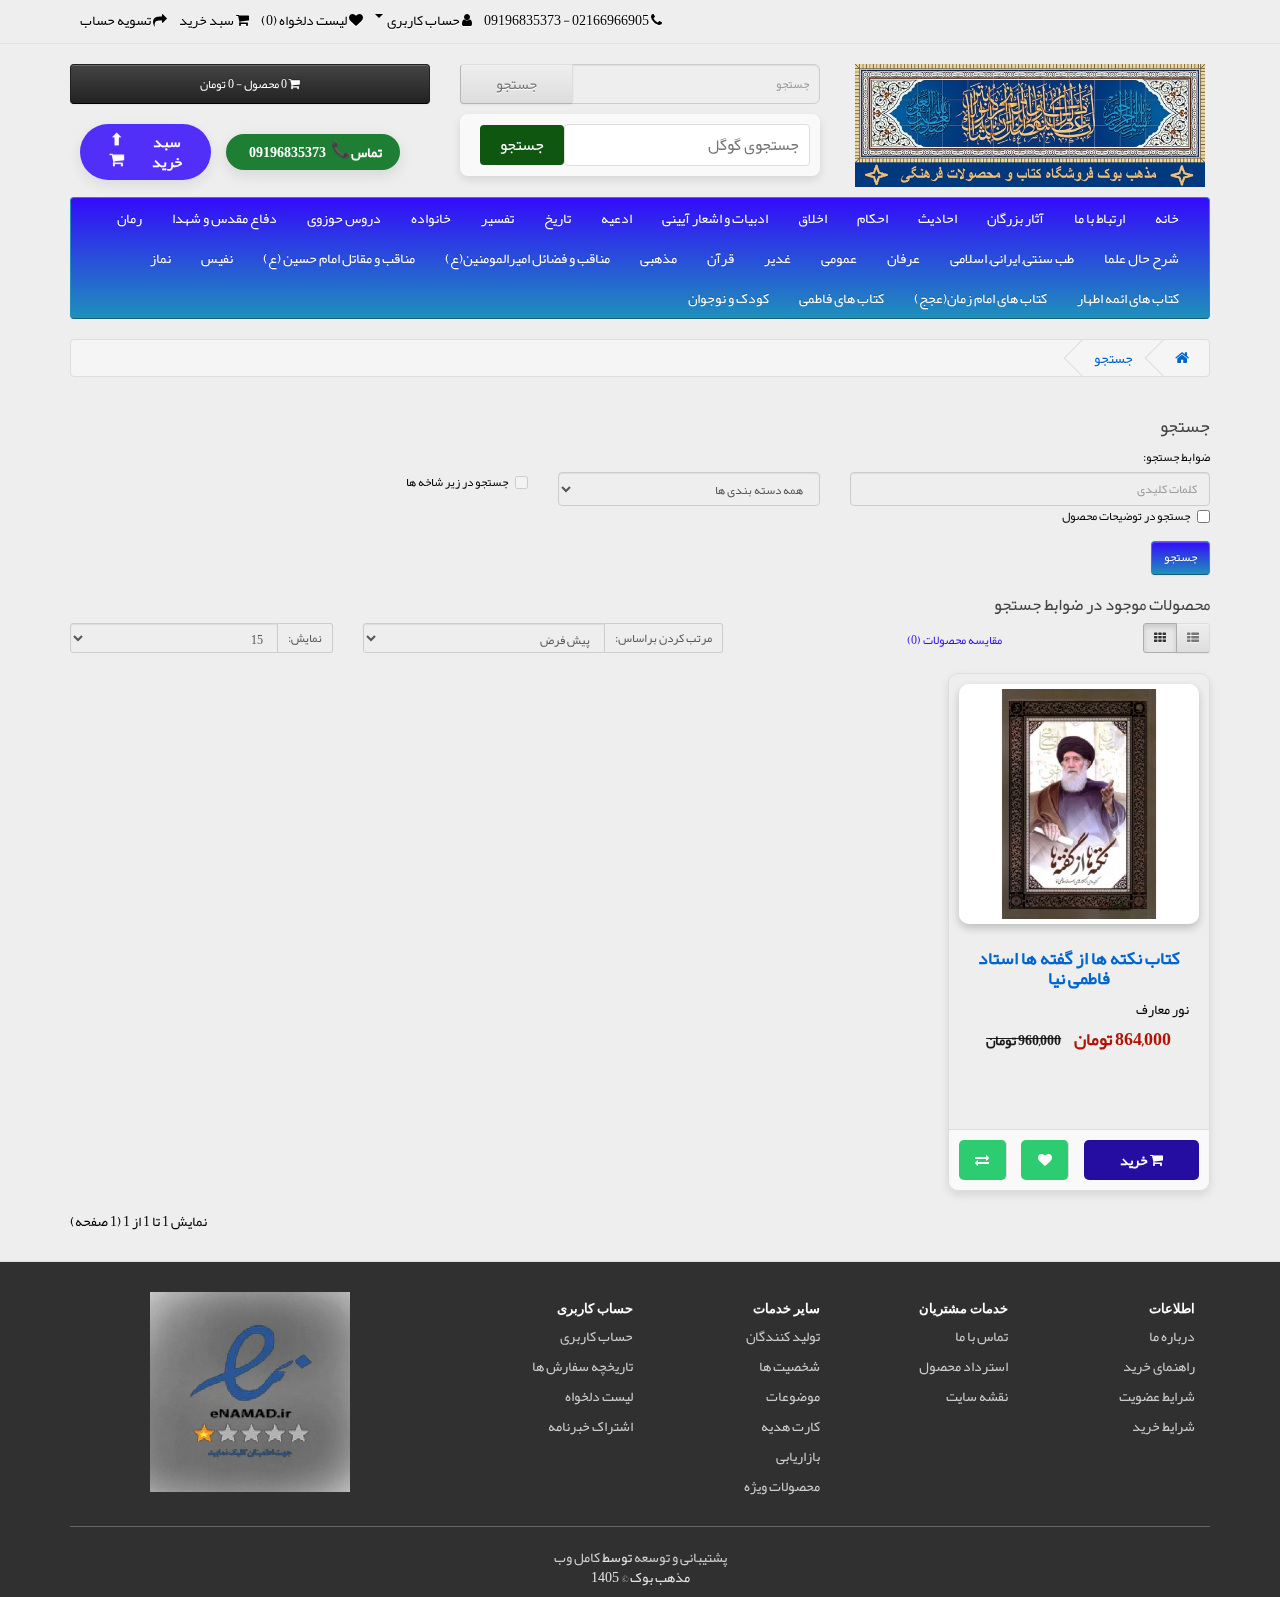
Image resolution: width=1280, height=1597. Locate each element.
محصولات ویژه (782, 1486)
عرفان (903, 258)
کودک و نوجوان (728, 298)
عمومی (839, 258)
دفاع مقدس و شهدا (224, 218)
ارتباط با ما (1099, 218)
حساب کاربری (596, 1336)
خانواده (431, 218)
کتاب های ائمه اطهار (1128, 298)
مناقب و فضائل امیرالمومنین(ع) (527, 258)
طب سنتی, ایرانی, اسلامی (1012, 258)
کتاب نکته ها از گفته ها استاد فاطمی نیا (1079, 968)
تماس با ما (981, 1336)
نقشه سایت (977, 1396)
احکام (872, 218)
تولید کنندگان (783, 1336)
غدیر (777, 258)
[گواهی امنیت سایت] (250, 1396)
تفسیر (497, 218)
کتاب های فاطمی (841, 298)
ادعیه (616, 218)
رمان (129, 218)
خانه (1167, 218)
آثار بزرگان (1015, 218)
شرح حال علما (1141, 258)
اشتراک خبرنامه (590, 1426)
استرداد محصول (963, 1366)
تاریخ (557, 218)
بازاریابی (798, 1456)
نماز (160, 258)
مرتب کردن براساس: (663, 638)
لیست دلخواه (599, 1396)
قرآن (720, 258)
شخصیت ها (789, 1366)
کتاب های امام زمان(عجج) (980, 298)
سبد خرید (146, 150)
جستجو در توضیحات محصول (1126, 516)
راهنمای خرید (1159, 1366)
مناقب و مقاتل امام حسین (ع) (339, 258)
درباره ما (1172, 1336)
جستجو (516, 84)
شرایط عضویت (1157, 1396)
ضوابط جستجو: (1176, 457)
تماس (315, 150)
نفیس (217, 258)
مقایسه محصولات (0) (954, 640)
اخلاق (812, 218)
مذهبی (658, 258)
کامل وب (577, 1557)
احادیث (937, 218)
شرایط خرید (1163, 1426)
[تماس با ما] (656, 20)
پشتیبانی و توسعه (680, 1557)
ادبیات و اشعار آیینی (715, 218)
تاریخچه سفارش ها (582, 1366)
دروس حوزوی (344, 218)
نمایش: (305, 638)
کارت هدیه (790, 1426)
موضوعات (793, 1396)
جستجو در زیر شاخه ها (457, 482)
